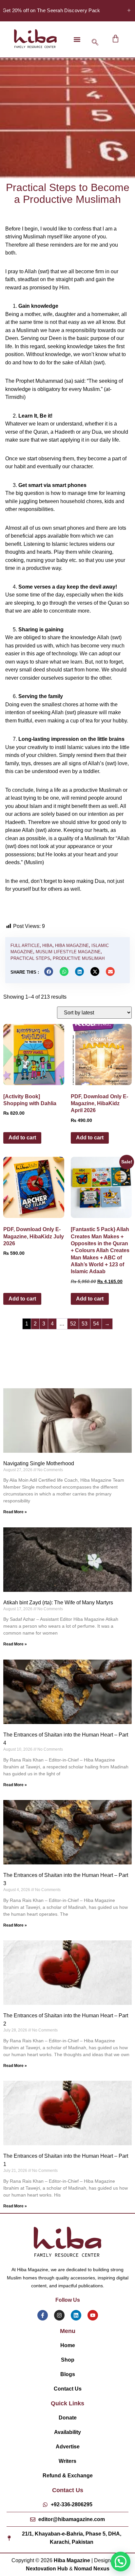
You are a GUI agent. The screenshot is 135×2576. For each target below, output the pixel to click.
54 (96, 1324)
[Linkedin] (76, 2315)
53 (85, 1324)
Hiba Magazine (72, 946)
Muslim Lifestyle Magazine (68, 952)
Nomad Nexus (92, 2569)
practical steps (30, 958)
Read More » (15, 1512)
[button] (77, 39)
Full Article (25, 946)
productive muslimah (79, 958)
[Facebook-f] (43, 2315)
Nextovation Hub (47, 2569)
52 (73, 1324)
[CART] (116, 39)
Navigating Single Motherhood (39, 1463)
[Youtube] (93, 2315)
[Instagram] (59, 2315)
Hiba (47, 946)
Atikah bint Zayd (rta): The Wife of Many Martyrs (58, 1603)
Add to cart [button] (22, 1138)
